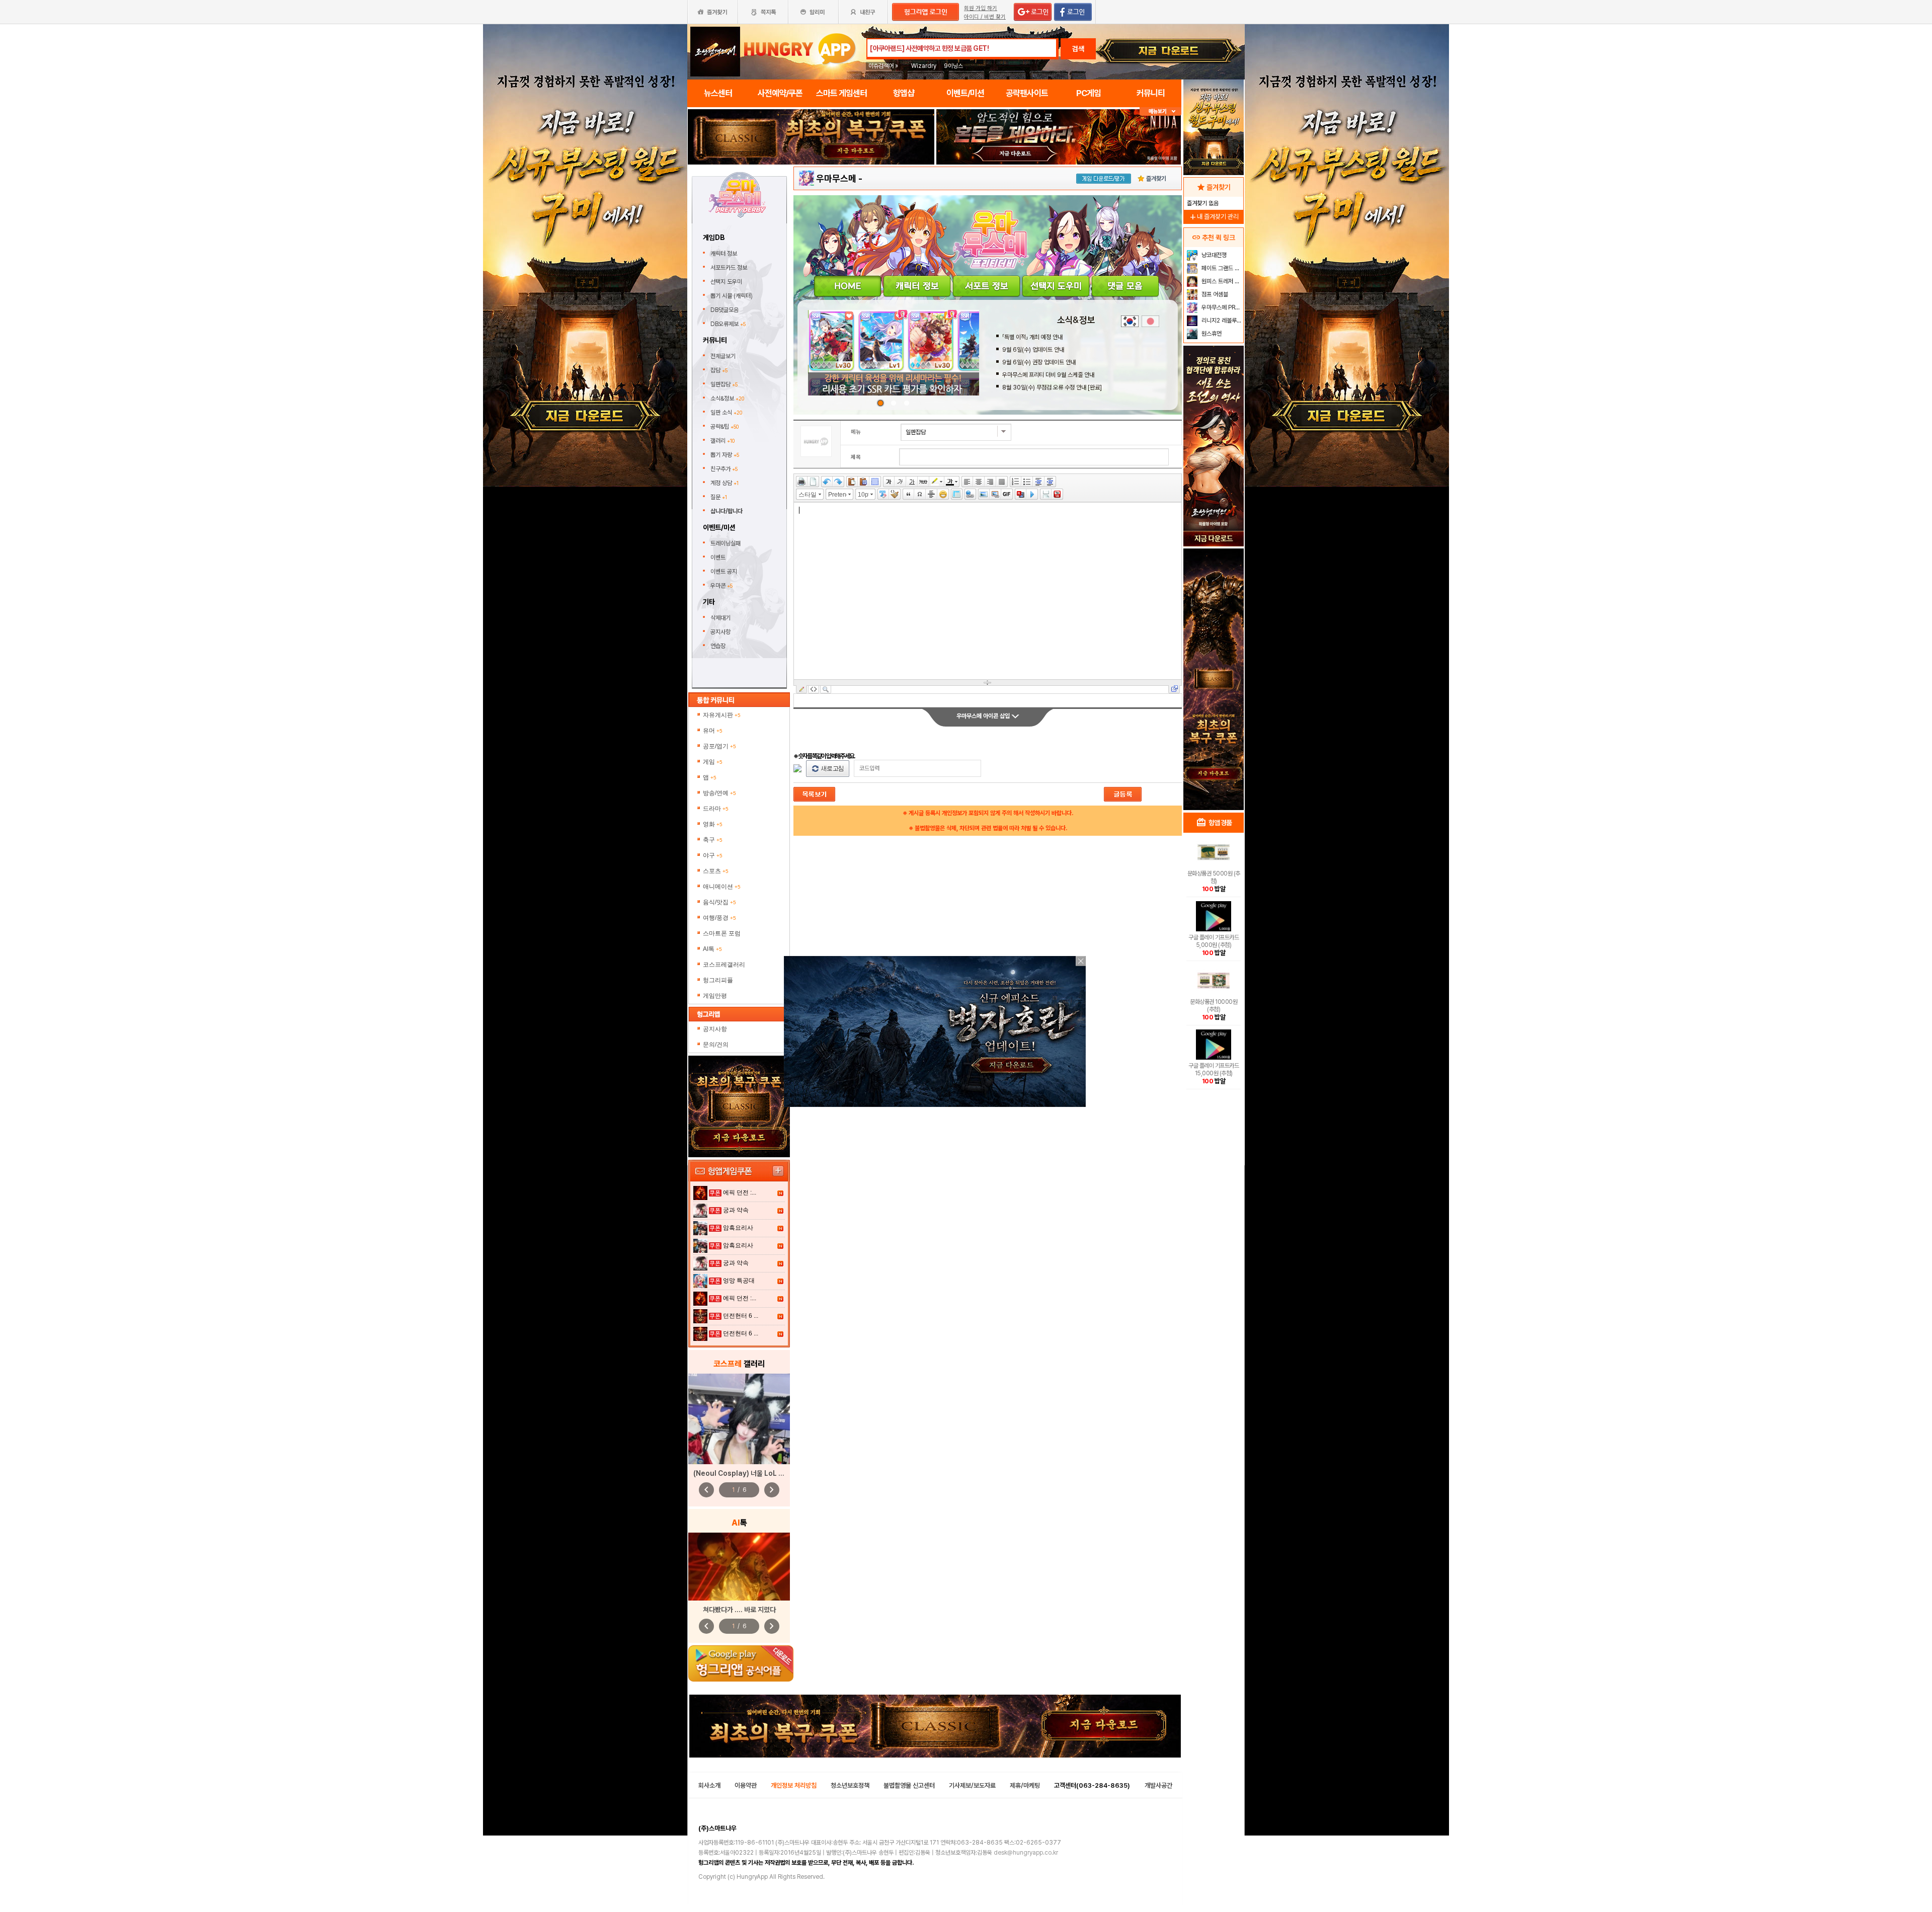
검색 (1078, 49)
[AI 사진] (739, 1567)
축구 (713, 840)
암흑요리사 (738, 1228)
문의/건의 (716, 1045)
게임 (713, 762)
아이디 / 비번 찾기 (985, 17)
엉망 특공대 (739, 1281)
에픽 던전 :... (740, 1192)
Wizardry (924, 66)
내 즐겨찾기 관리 (1214, 217)
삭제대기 (720, 618)
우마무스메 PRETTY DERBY (1221, 307)
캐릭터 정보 (725, 254)
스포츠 (716, 871)
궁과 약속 (736, 1210)
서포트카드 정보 (730, 268)
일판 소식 (726, 413)
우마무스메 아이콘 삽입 (984, 716)
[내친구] (864, 12)
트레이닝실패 (726, 543)
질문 (719, 497)
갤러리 (722, 441)
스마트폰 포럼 (722, 933)
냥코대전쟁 (1213, 255)
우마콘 (721, 586)
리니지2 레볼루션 (1221, 321)
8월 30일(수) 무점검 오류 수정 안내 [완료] (1052, 387)
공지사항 (720, 632)
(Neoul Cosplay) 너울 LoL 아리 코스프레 (755, 1473)
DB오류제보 (728, 324)
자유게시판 (722, 715)
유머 (713, 731)
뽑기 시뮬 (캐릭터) (732, 296)
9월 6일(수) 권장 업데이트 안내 (1039, 362)
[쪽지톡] (763, 12)
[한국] (1130, 321)
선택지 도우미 (727, 282)
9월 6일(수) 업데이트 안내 (1033, 350)
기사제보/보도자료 (972, 1785)
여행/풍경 (719, 918)
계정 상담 (725, 483)
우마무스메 (836, 178)
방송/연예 (719, 793)
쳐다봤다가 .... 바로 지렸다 (739, 1610)
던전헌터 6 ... (741, 1316)
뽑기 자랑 (725, 455)
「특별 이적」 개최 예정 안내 (1032, 337)
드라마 (716, 809)
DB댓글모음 (725, 310)
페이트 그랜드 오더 (1221, 268)
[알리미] (813, 12)
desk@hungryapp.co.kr (1026, 1853)
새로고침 (828, 769)
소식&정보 (727, 399)
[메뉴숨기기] (1160, 111)
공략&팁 (725, 427)
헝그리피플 (718, 980)
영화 (713, 824)
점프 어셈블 (1214, 294)
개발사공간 (1158, 1785)
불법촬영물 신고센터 (909, 1785)
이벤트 (718, 557)
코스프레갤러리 (724, 965)
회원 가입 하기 (981, 8)
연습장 (718, 646)
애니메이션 (722, 887)
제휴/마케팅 (1025, 1785)
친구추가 (724, 469)
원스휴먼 (1211, 334)
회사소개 (709, 1785)
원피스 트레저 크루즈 (1221, 281)
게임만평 (715, 996)
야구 (713, 855)
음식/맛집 (719, 902)
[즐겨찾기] (712, 12)
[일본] (1150, 321)
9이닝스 (953, 66)
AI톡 (712, 949)
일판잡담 (724, 384)
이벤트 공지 (724, 572)
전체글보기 (723, 356)
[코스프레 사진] (739, 1419)
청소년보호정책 (850, 1785)
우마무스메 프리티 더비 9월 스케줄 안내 (1048, 375)
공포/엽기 (719, 746)
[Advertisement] (811, 192)
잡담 (719, 370)
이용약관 (746, 1785)
